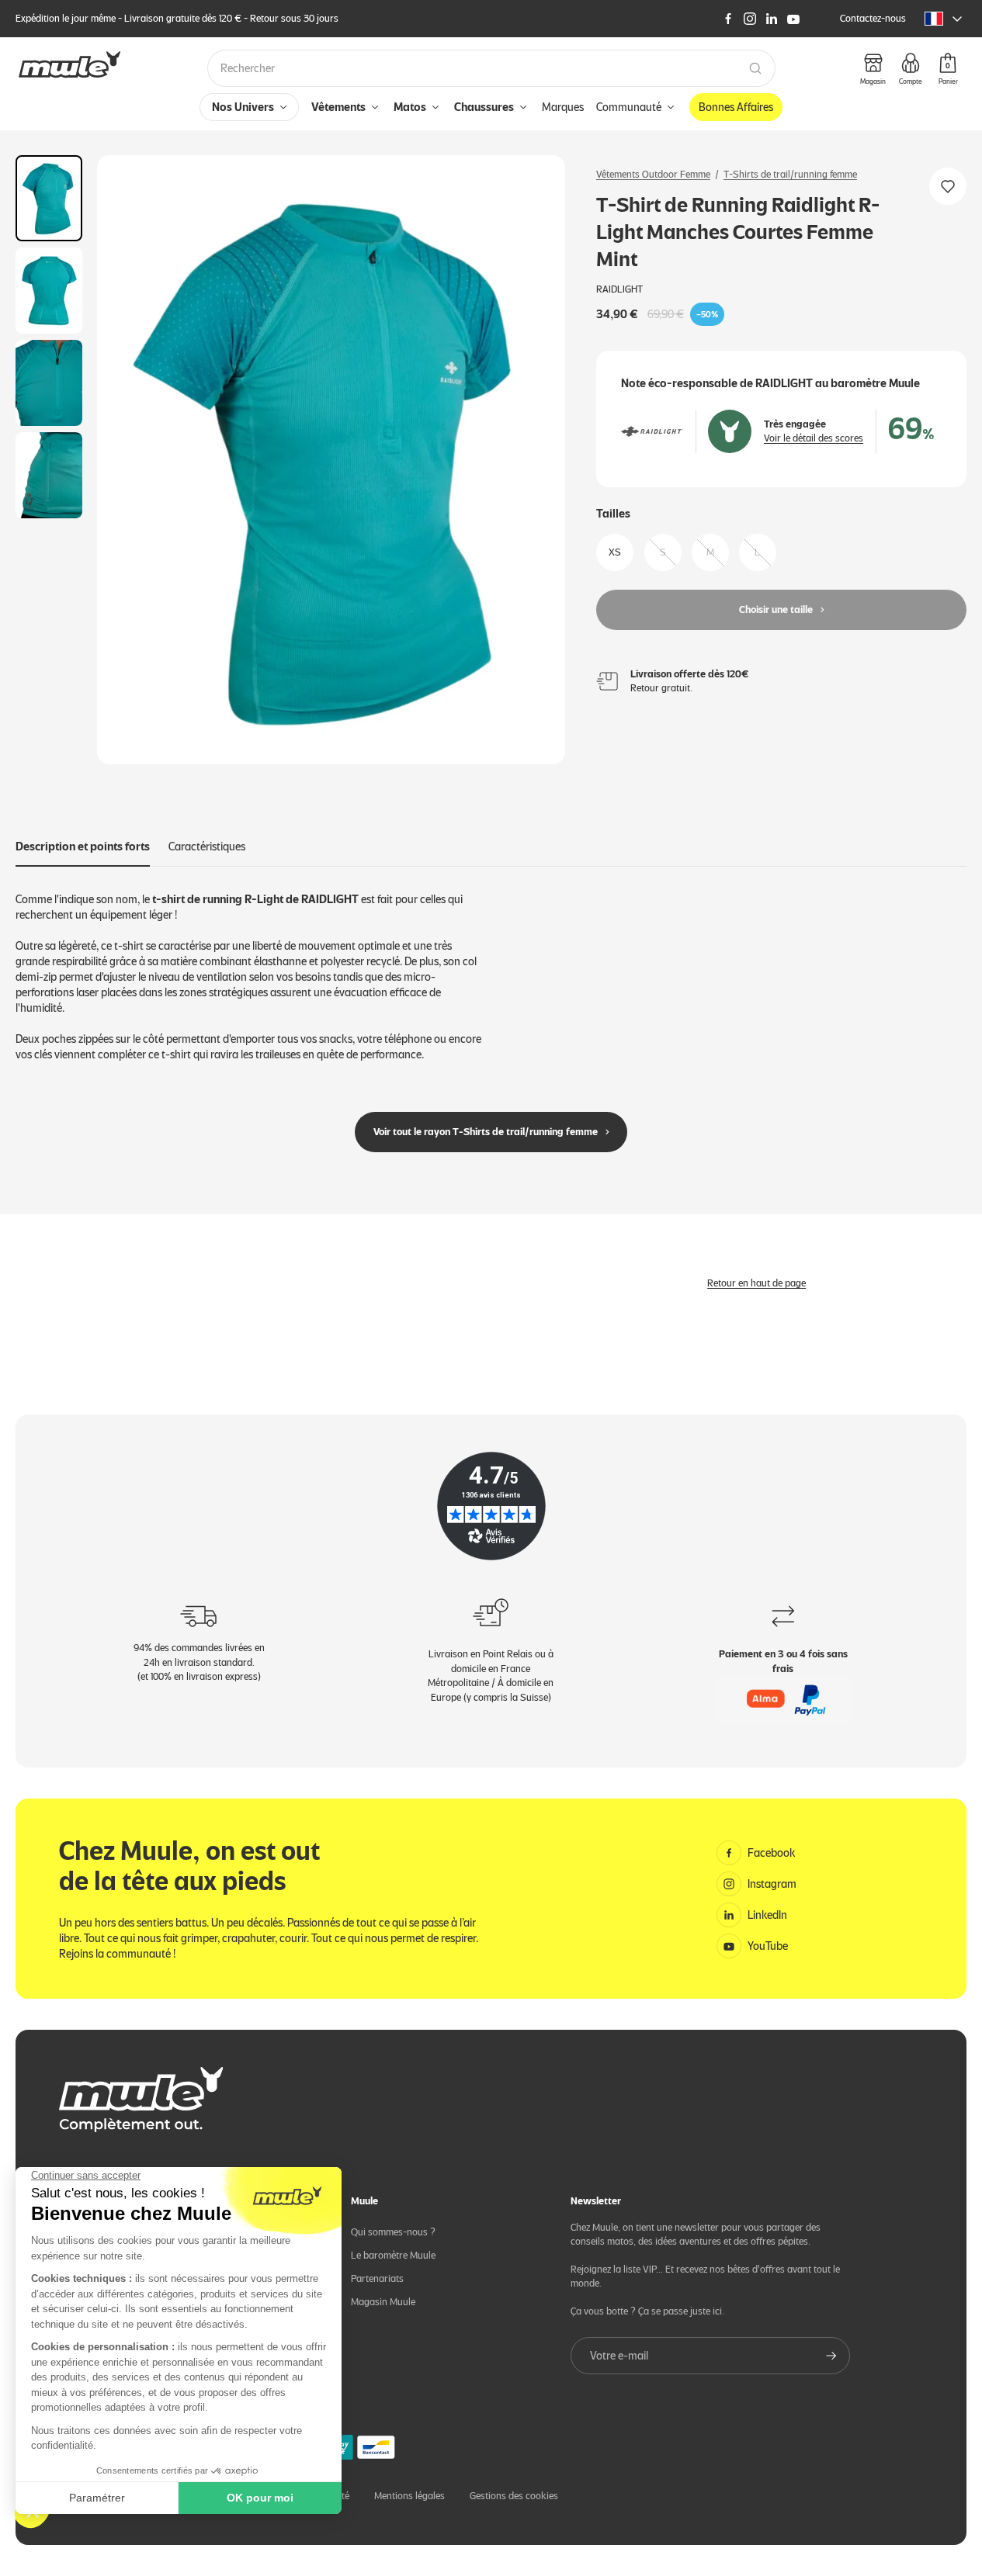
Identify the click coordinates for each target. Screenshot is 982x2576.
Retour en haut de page (756, 1283)
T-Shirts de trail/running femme (790, 174)
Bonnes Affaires (736, 107)
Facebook (772, 1853)
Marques (563, 107)
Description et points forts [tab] (83, 847)
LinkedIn (767, 1915)
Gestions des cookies (514, 2496)
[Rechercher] (755, 68)
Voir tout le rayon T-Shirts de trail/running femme (486, 1132)
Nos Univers (243, 107)
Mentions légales (409, 2496)
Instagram (772, 1884)
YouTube (768, 1946)
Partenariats (377, 2278)
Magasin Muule (383, 2302)
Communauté (629, 107)
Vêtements (338, 107)
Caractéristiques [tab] (207, 847)
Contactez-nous (873, 18)
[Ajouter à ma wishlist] (948, 186)
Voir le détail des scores (814, 438)
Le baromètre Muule (393, 2255)
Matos (410, 107)
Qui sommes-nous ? (393, 2232)
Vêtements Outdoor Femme (653, 174)
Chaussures (484, 107)
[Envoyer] (831, 2356)
